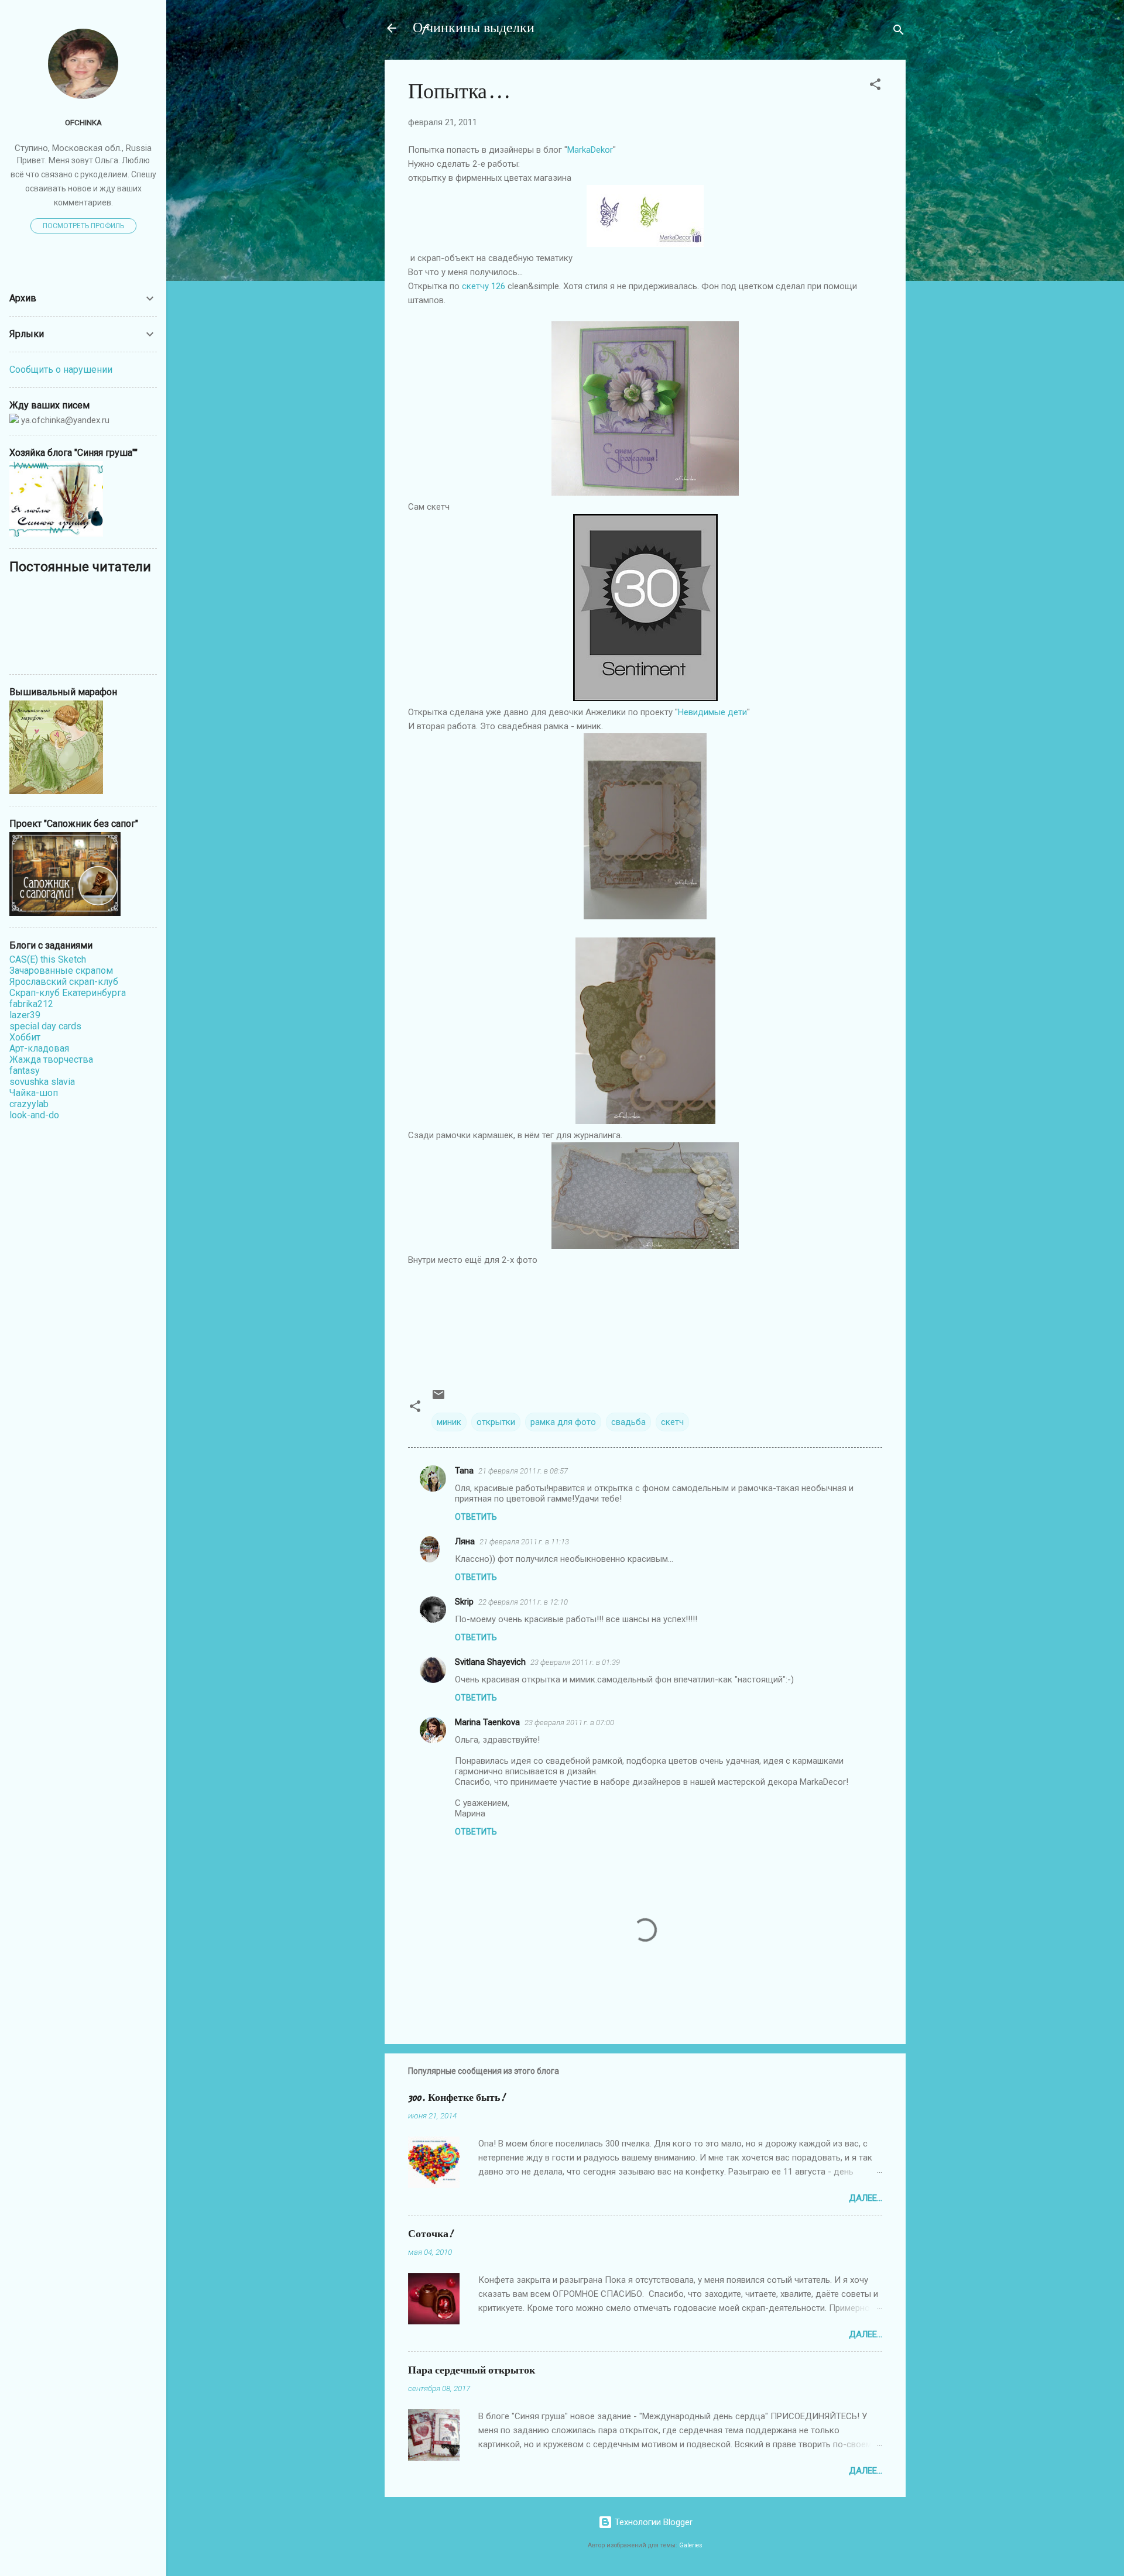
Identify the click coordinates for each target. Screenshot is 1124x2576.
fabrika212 (31, 1004)
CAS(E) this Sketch (48, 959)
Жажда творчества (51, 1059)
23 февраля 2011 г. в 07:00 (569, 1723)
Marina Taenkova (487, 1722)
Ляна (465, 1541)
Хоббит (25, 1037)
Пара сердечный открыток (472, 2370)
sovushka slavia (42, 1082)
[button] (875, 86)
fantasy (25, 1071)
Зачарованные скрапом (61, 971)
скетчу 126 (484, 286)
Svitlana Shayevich (490, 1662)
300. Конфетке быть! (457, 2098)
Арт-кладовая (39, 1048)
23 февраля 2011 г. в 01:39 (575, 1662)
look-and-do (34, 1115)
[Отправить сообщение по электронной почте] (438, 1399)
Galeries (691, 2545)
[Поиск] (899, 32)
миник (449, 1422)
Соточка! (431, 2234)
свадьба (628, 1422)
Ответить (476, 1517)
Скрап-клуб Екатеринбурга (68, 993)
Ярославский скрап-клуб (64, 982)
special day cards (45, 1026)
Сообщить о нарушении (61, 370)
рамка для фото (563, 1422)
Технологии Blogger (652, 2522)
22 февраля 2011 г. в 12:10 (523, 1602)
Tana (464, 1471)
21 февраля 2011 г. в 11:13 (524, 1542)
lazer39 (25, 1015)
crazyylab (29, 1104)
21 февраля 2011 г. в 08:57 (523, 1471)
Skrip (464, 1602)
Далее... (866, 2198)
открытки (496, 1422)
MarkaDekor (590, 150)
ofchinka (83, 122)
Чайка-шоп (34, 1093)
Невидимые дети (712, 712)
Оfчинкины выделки (474, 28)
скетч (672, 1422)
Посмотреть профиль (83, 226)
